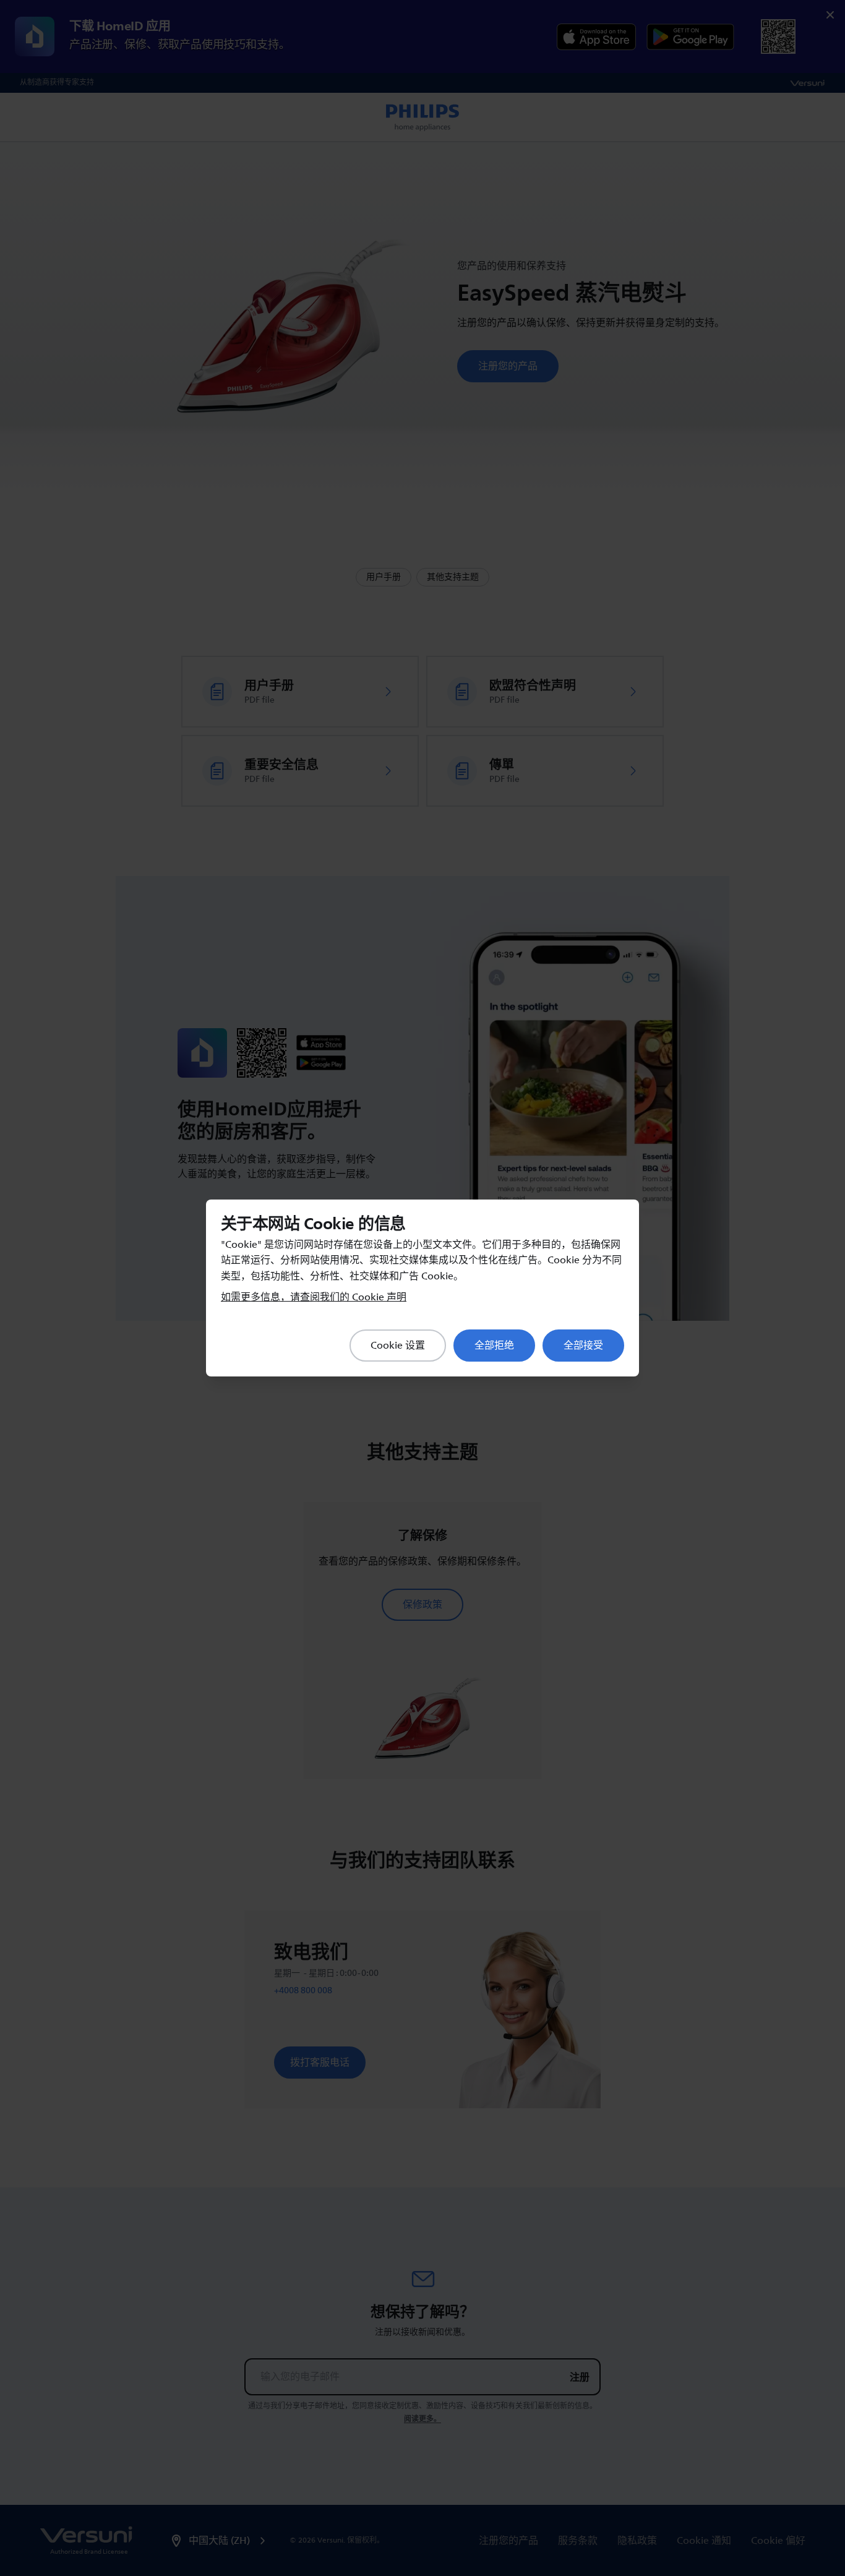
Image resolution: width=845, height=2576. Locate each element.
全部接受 (583, 1346)
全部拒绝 (494, 1346)
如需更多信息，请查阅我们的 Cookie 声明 (314, 1297)
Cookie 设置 (398, 1346)
